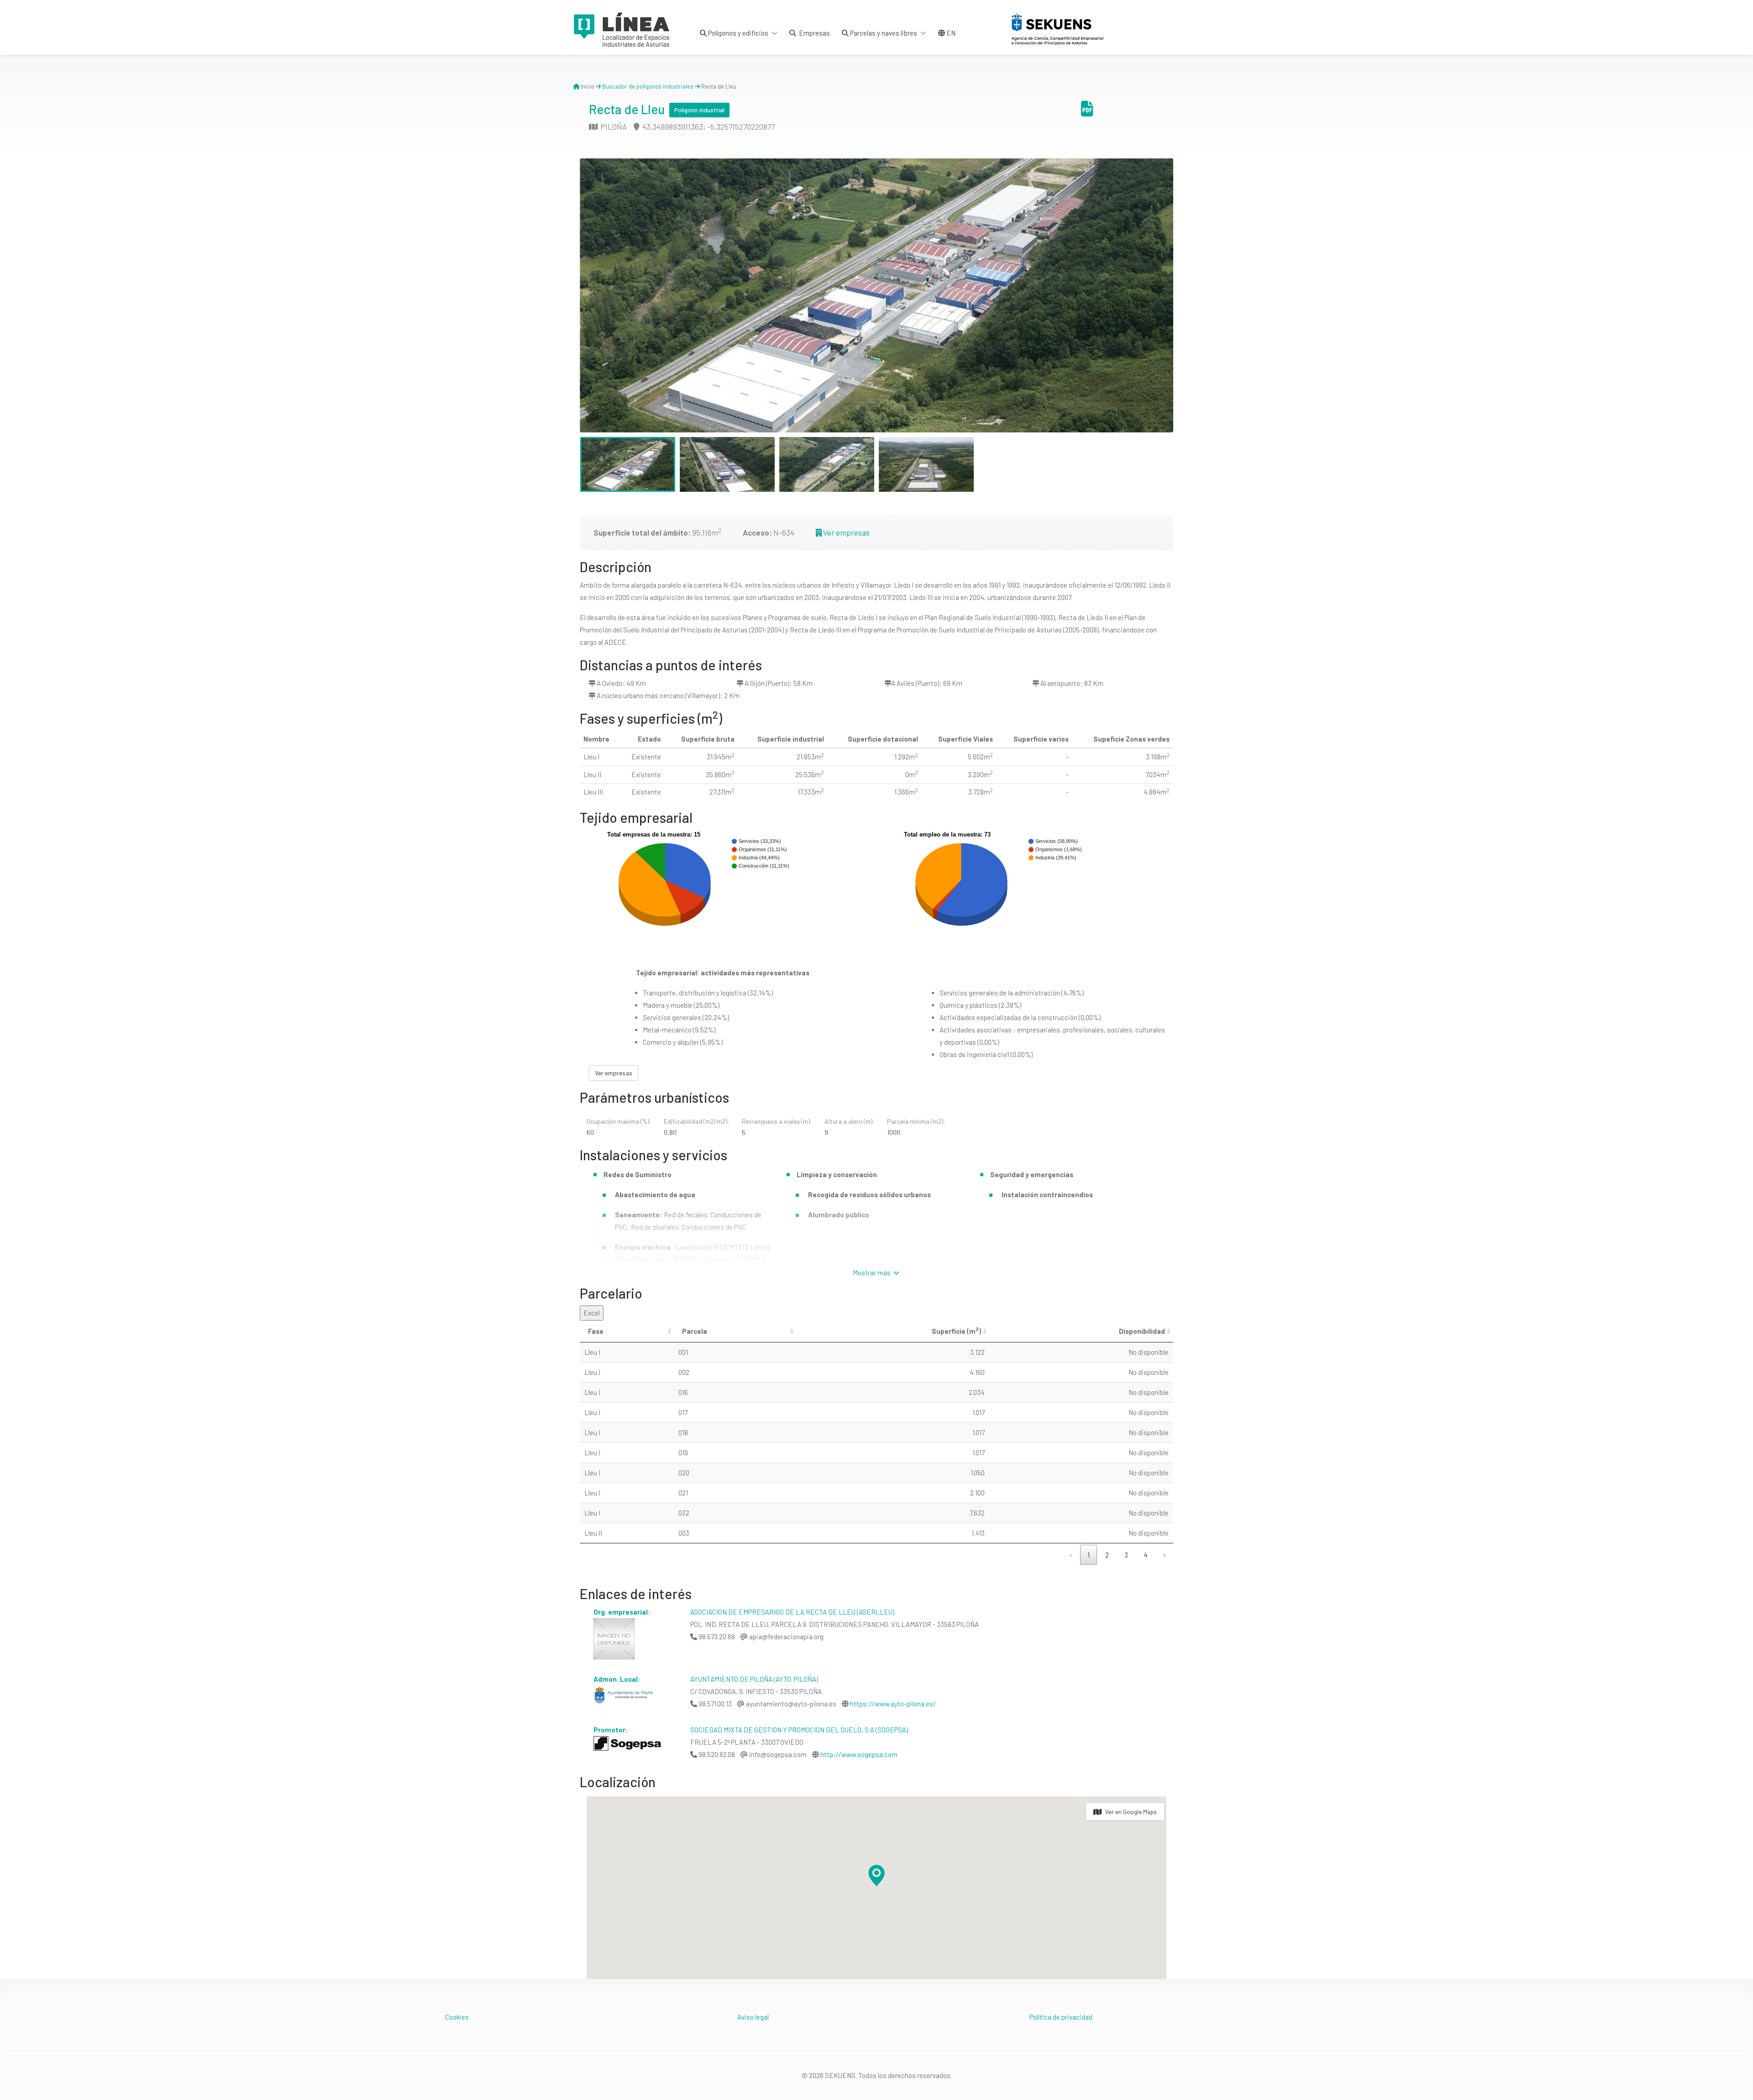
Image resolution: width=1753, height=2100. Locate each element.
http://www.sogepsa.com (859, 1754)
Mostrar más (872, 1273)
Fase (596, 1331)
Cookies (457, 2017)
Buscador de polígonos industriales (648, 86)
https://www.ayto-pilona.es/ (893, 1704)
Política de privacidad (1061, 2017)
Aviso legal (753, 2017)
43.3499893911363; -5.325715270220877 (708, 126)
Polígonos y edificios (737, 33)
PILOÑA (613, 126)
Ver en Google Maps (1131, 1812)
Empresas (813, 33)
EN (950, 33)
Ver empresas (846, 532)
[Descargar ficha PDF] (1087, 112)
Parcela (695, 1331)
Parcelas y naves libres (883, 33)
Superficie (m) (956, 1331)
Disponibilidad (1142, 1331)
